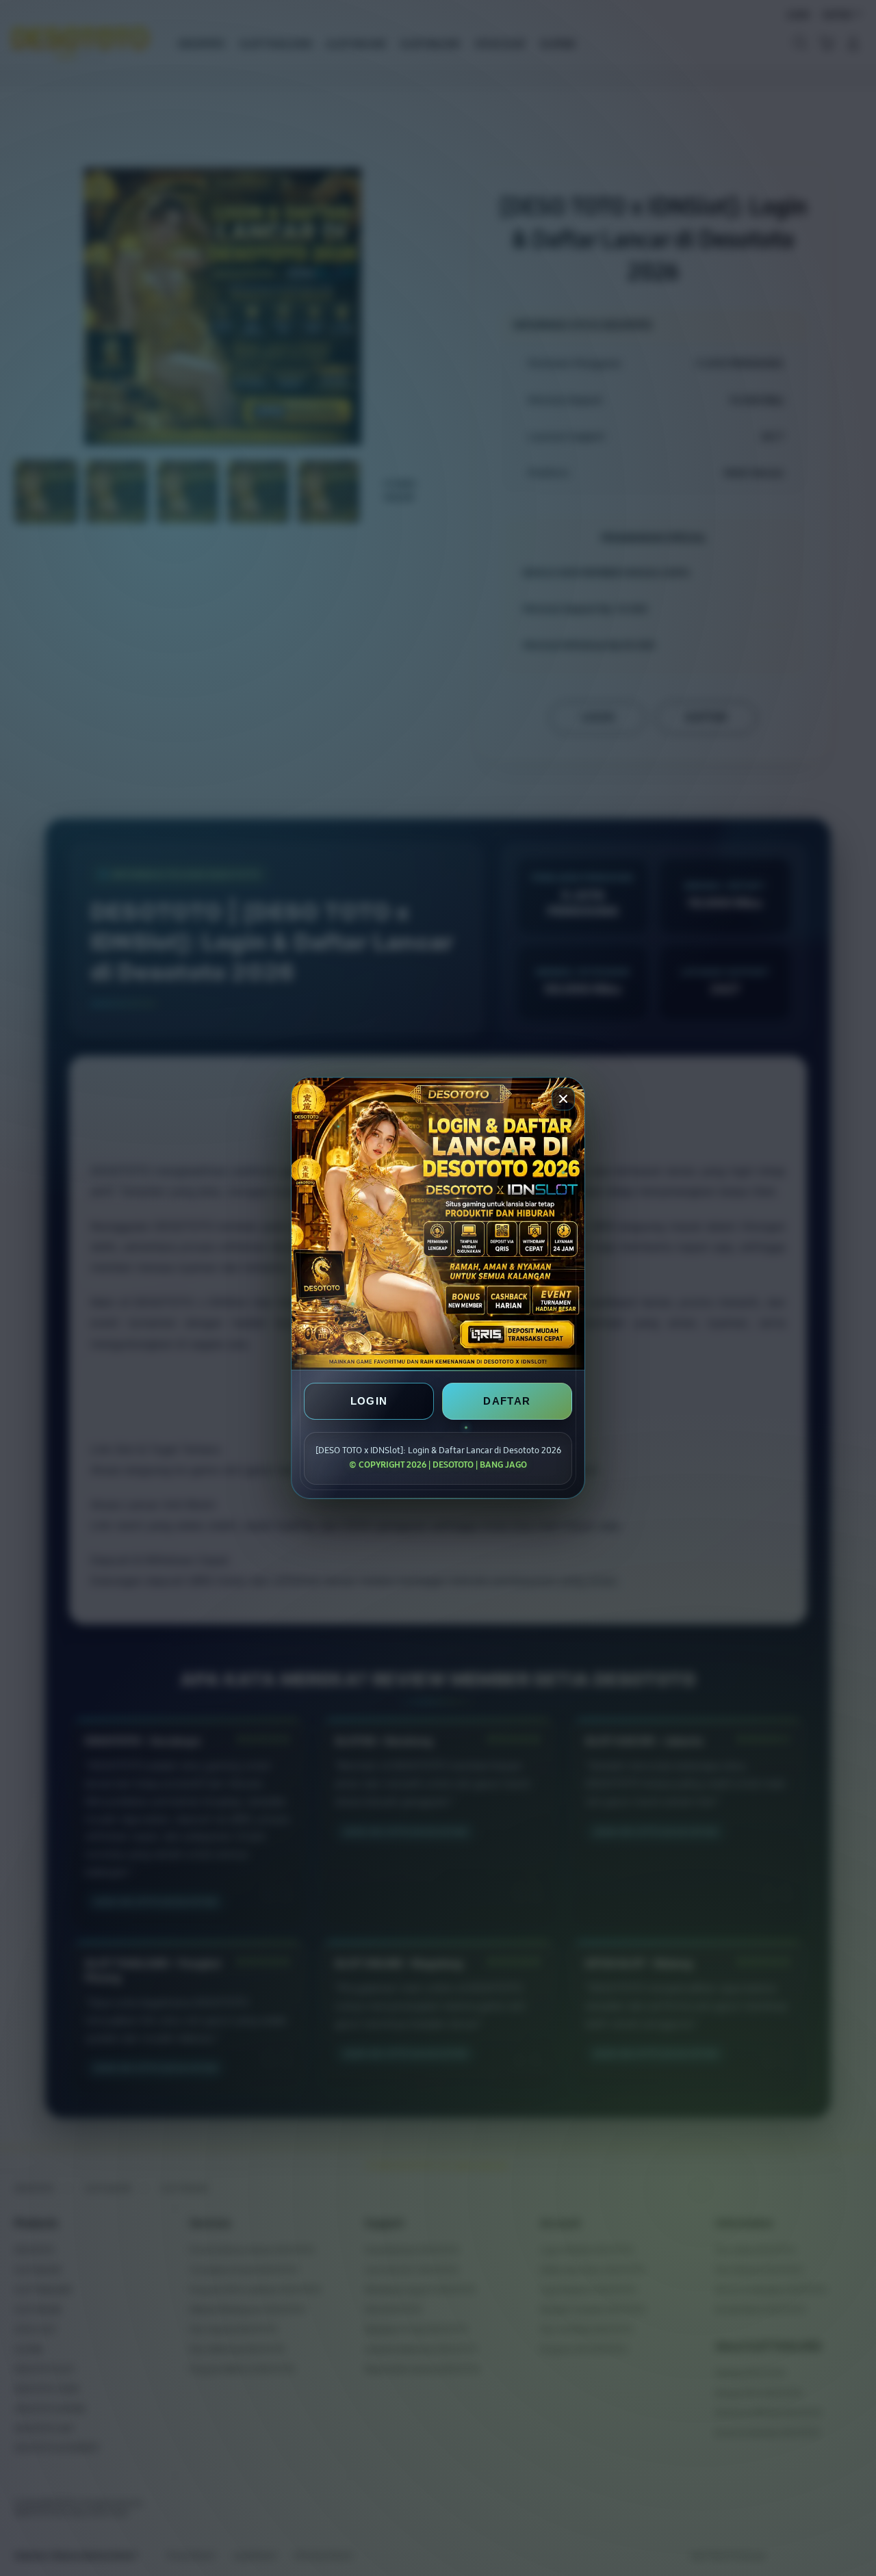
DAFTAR (507, 1401)
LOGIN (369, 1401)
